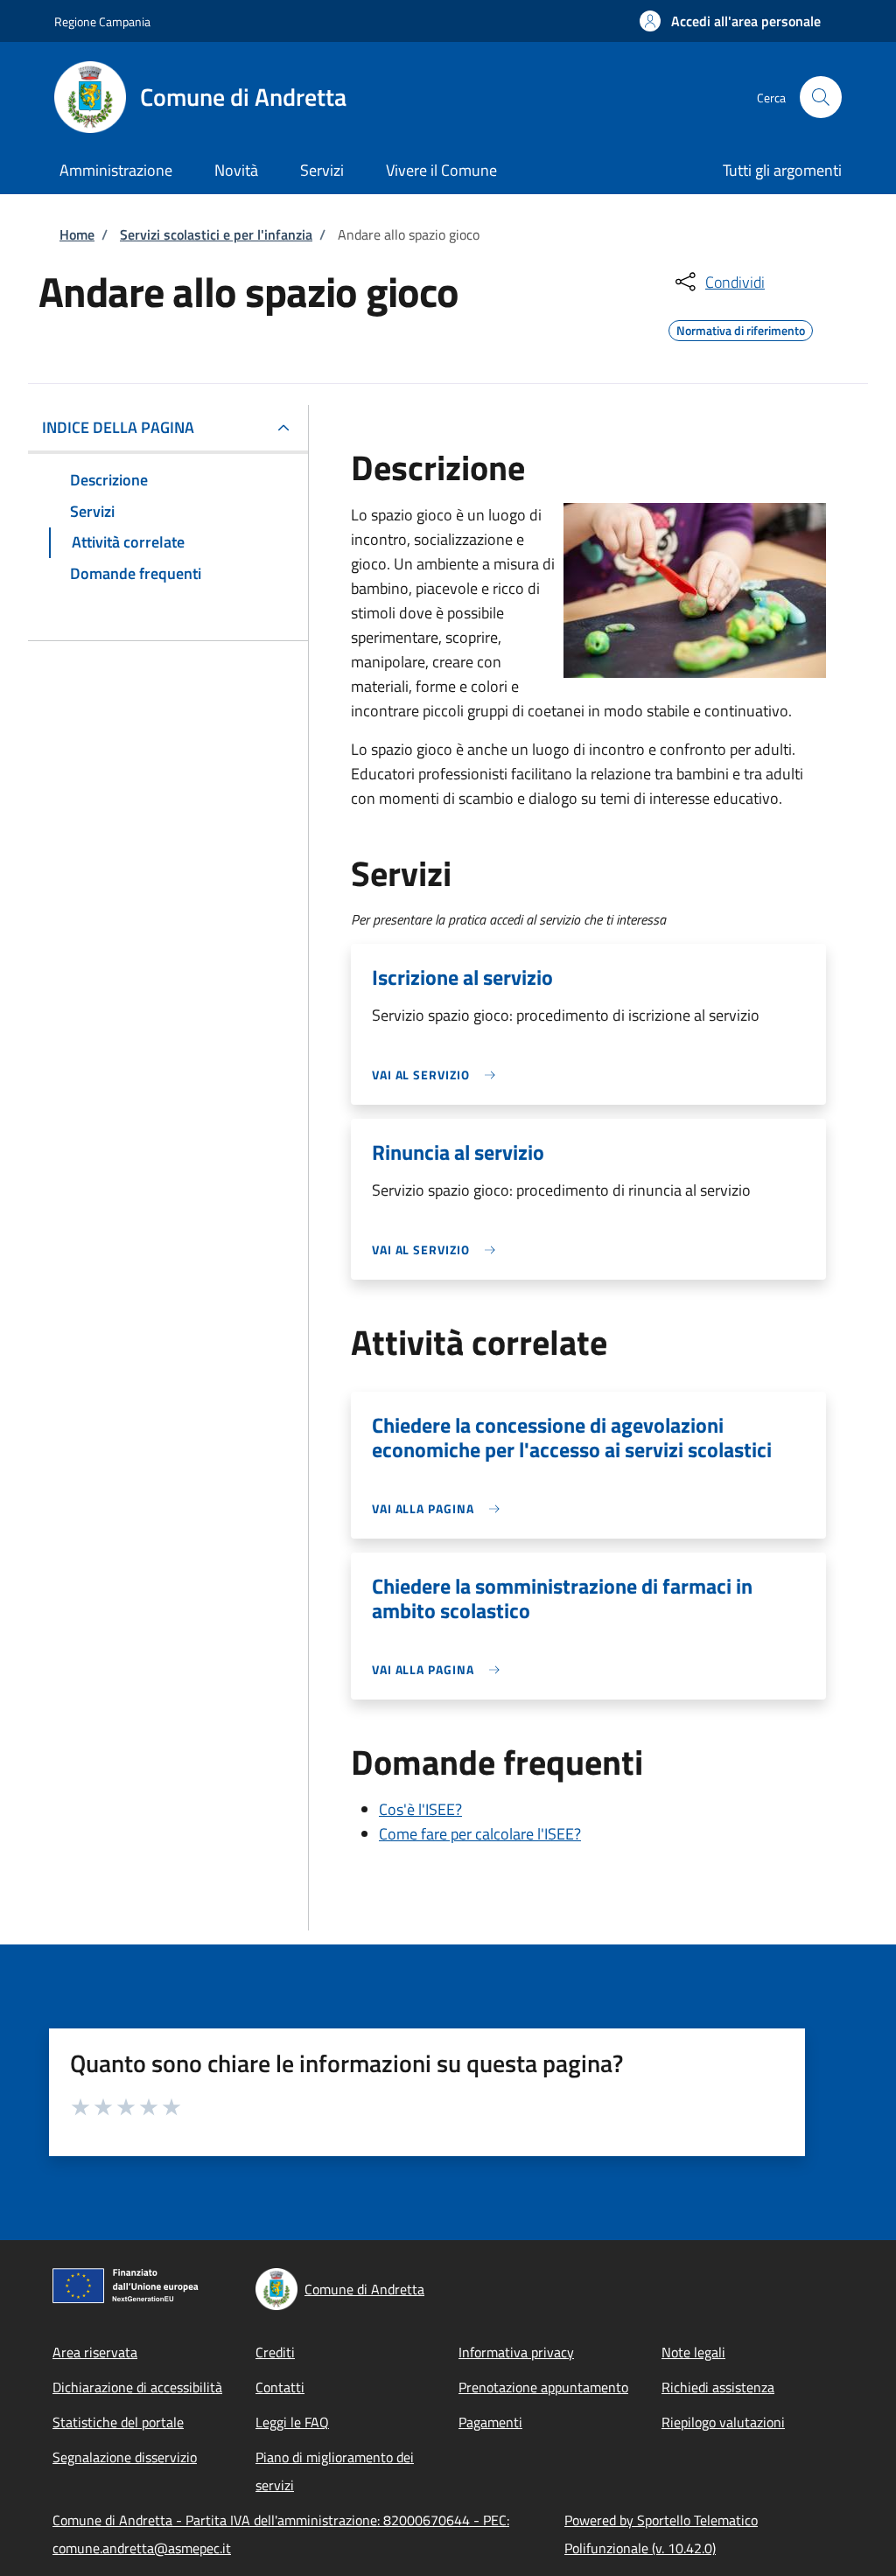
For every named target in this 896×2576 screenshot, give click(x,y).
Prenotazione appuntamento (543, 2387)
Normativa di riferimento (741, 328)
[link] (438, 1075)
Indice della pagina (118, 427)
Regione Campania (102, 21)
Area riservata (95, 2352)
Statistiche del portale (118, 2422)
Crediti (275, 2352)
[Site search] (821, 97)
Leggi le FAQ (292, 2422)
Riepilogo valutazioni (723, 2422)
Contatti (280, 2387)
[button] (730, 21)
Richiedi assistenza (718, 2387)
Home (77, 234)
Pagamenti (490, 2422)
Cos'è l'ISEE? (420, 1809)
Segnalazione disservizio (125, 2457)
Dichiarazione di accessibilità (137, 2387)
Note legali (693, 2352)
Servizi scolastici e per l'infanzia (216, 234)
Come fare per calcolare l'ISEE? (480, 1834)
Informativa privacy (516, 2352)
